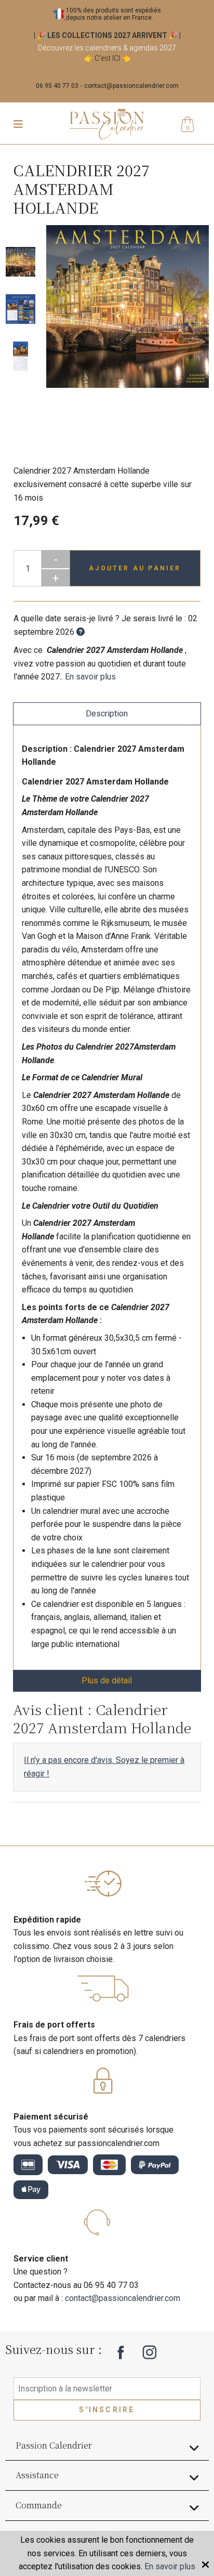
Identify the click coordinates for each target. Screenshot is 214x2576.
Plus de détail (107, 1681)
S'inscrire (107, 2410)
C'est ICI (107, 58)
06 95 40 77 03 (57, 86)
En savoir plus (90, 677)
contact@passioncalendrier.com (131, 86)
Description (107, 714)
